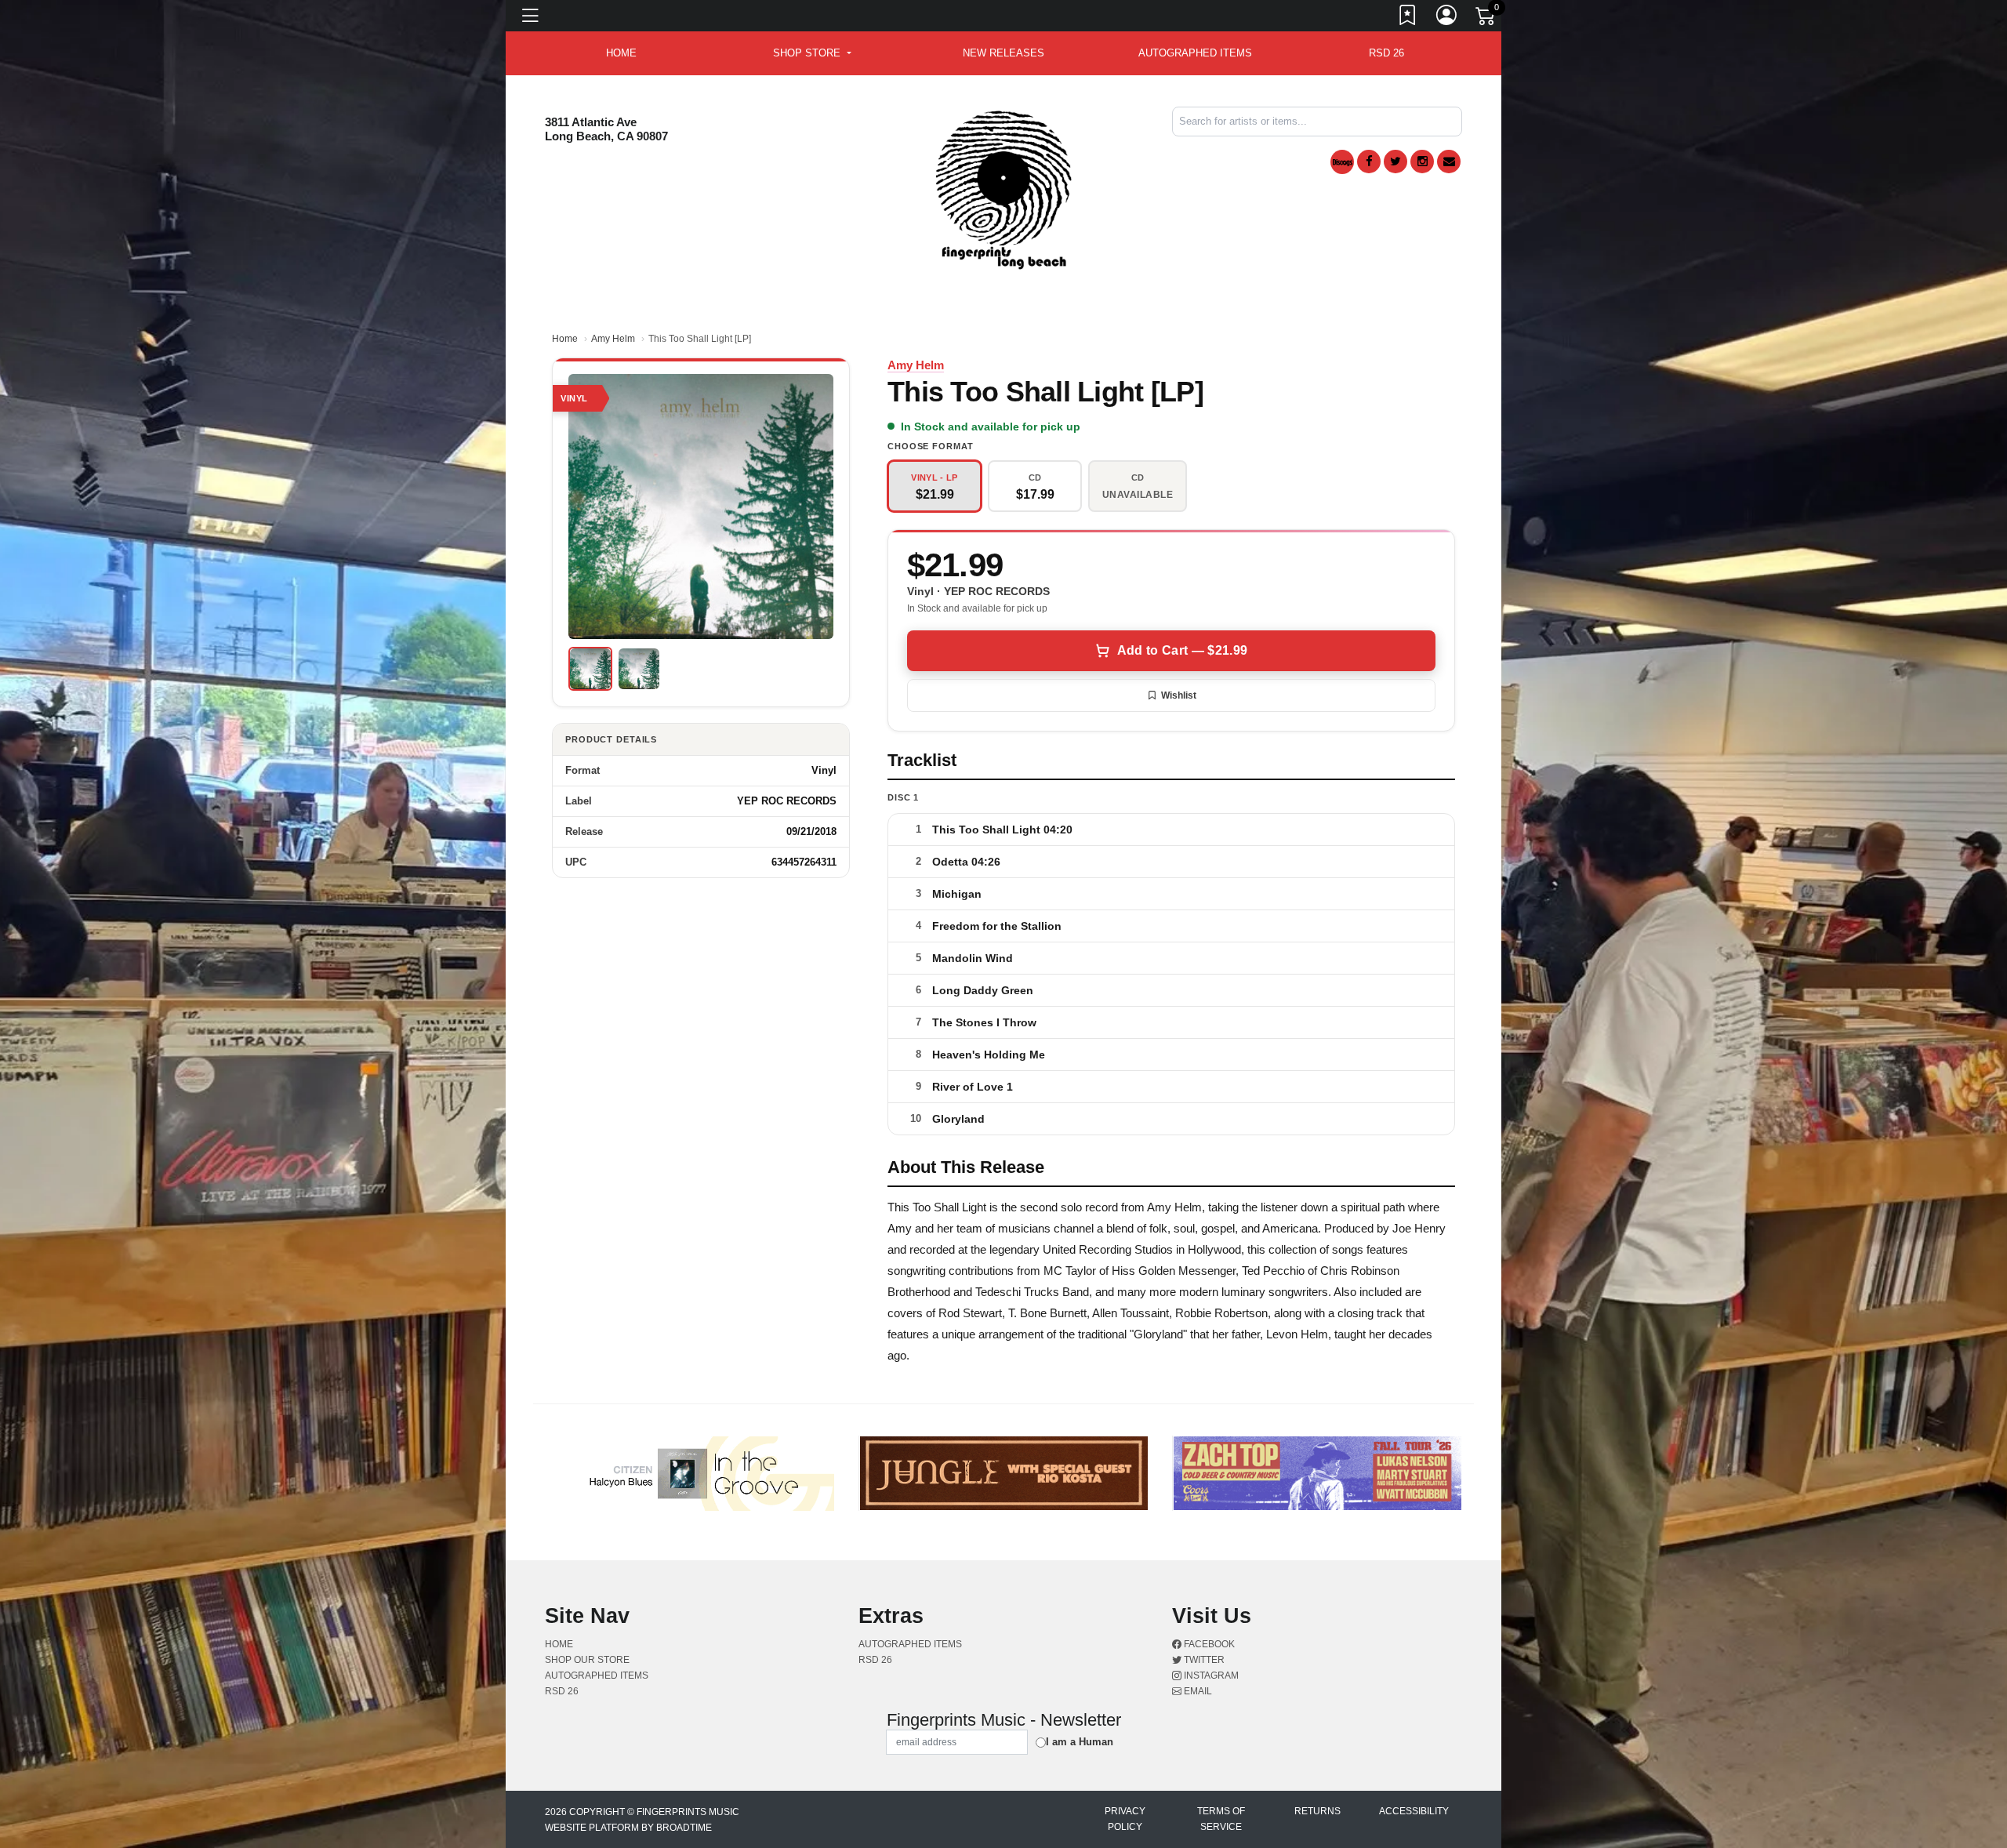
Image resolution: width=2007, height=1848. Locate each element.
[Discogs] (1342, 162)
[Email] (1449, 162)
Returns (1317, 1811)
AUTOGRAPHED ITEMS (1195, 53)
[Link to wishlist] (1408, 18)
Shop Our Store (587, 1660)
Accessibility (1414, 1811)
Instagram (1210, 1676)
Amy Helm (613, 339)
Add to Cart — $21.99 (1182, 650)
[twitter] (1395, 162)
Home (565, 339)
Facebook (1208, 1644)
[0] (1486, 19)
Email (1197, 1691)
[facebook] (1369, 162)
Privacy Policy (1125, 1819)
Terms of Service (1221, 1819)
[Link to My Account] (1447, 18)
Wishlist (1179, 695)
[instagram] (1422, 162)
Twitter (1203, 1660)
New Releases (1003, 53)
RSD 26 (1386, 53)
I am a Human (1080, 1742)
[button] (812, 53)
